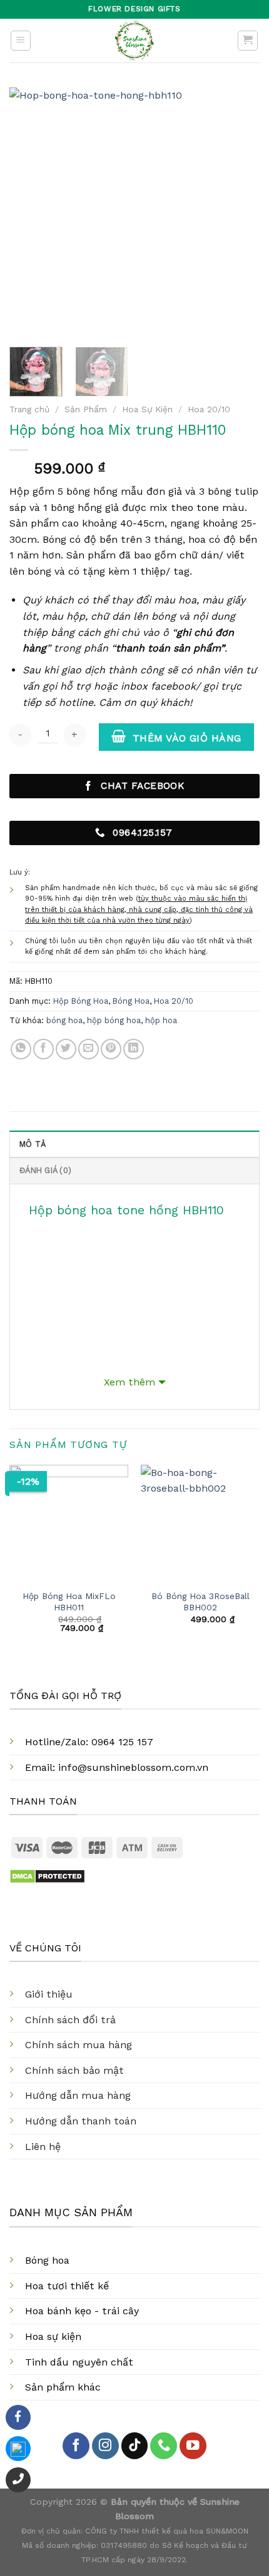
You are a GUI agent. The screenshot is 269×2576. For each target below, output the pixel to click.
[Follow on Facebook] (76, 2446)
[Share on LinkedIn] (134, 1049)
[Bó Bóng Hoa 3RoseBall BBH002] (200, 1524)
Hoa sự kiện (53, 2336)
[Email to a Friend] (89, 1049)
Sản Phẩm (86, 409)
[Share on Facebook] (43, 1049)
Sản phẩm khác (63, 2387)
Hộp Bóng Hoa (81, 1001)
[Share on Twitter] (66, 1049)
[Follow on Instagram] (105, 2446)
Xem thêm (129, 1382)
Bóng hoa (47, 2260)
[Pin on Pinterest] (111, 1049)
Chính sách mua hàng (79, 2045)
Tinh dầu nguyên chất (79, 2362)
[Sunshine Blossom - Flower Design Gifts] (134, 41)
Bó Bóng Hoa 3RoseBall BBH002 (200, 1602)
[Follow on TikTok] (135, 2446)
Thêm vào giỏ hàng (187, 738)
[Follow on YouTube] (193, 2446)
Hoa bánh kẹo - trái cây (82, 2311)
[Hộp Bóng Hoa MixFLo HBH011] (69, 1524)
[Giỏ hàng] (248, 41)
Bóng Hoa (131, 1001)
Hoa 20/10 (209, 409)
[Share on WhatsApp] (21, 1049)
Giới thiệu (49, 1994)
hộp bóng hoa (114, 1020)
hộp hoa (161, 1020)
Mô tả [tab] (33, 1144)
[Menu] (21, 41)
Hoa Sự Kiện (147, 409)
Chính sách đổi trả (70, 2020)
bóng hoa (64, 1020)
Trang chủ (29, 409)
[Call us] (164, 2446)
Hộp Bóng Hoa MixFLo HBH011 (69, 1602)
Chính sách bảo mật (74, 2070)
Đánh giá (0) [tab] (45, 1170)
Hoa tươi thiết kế (67, 2286)
